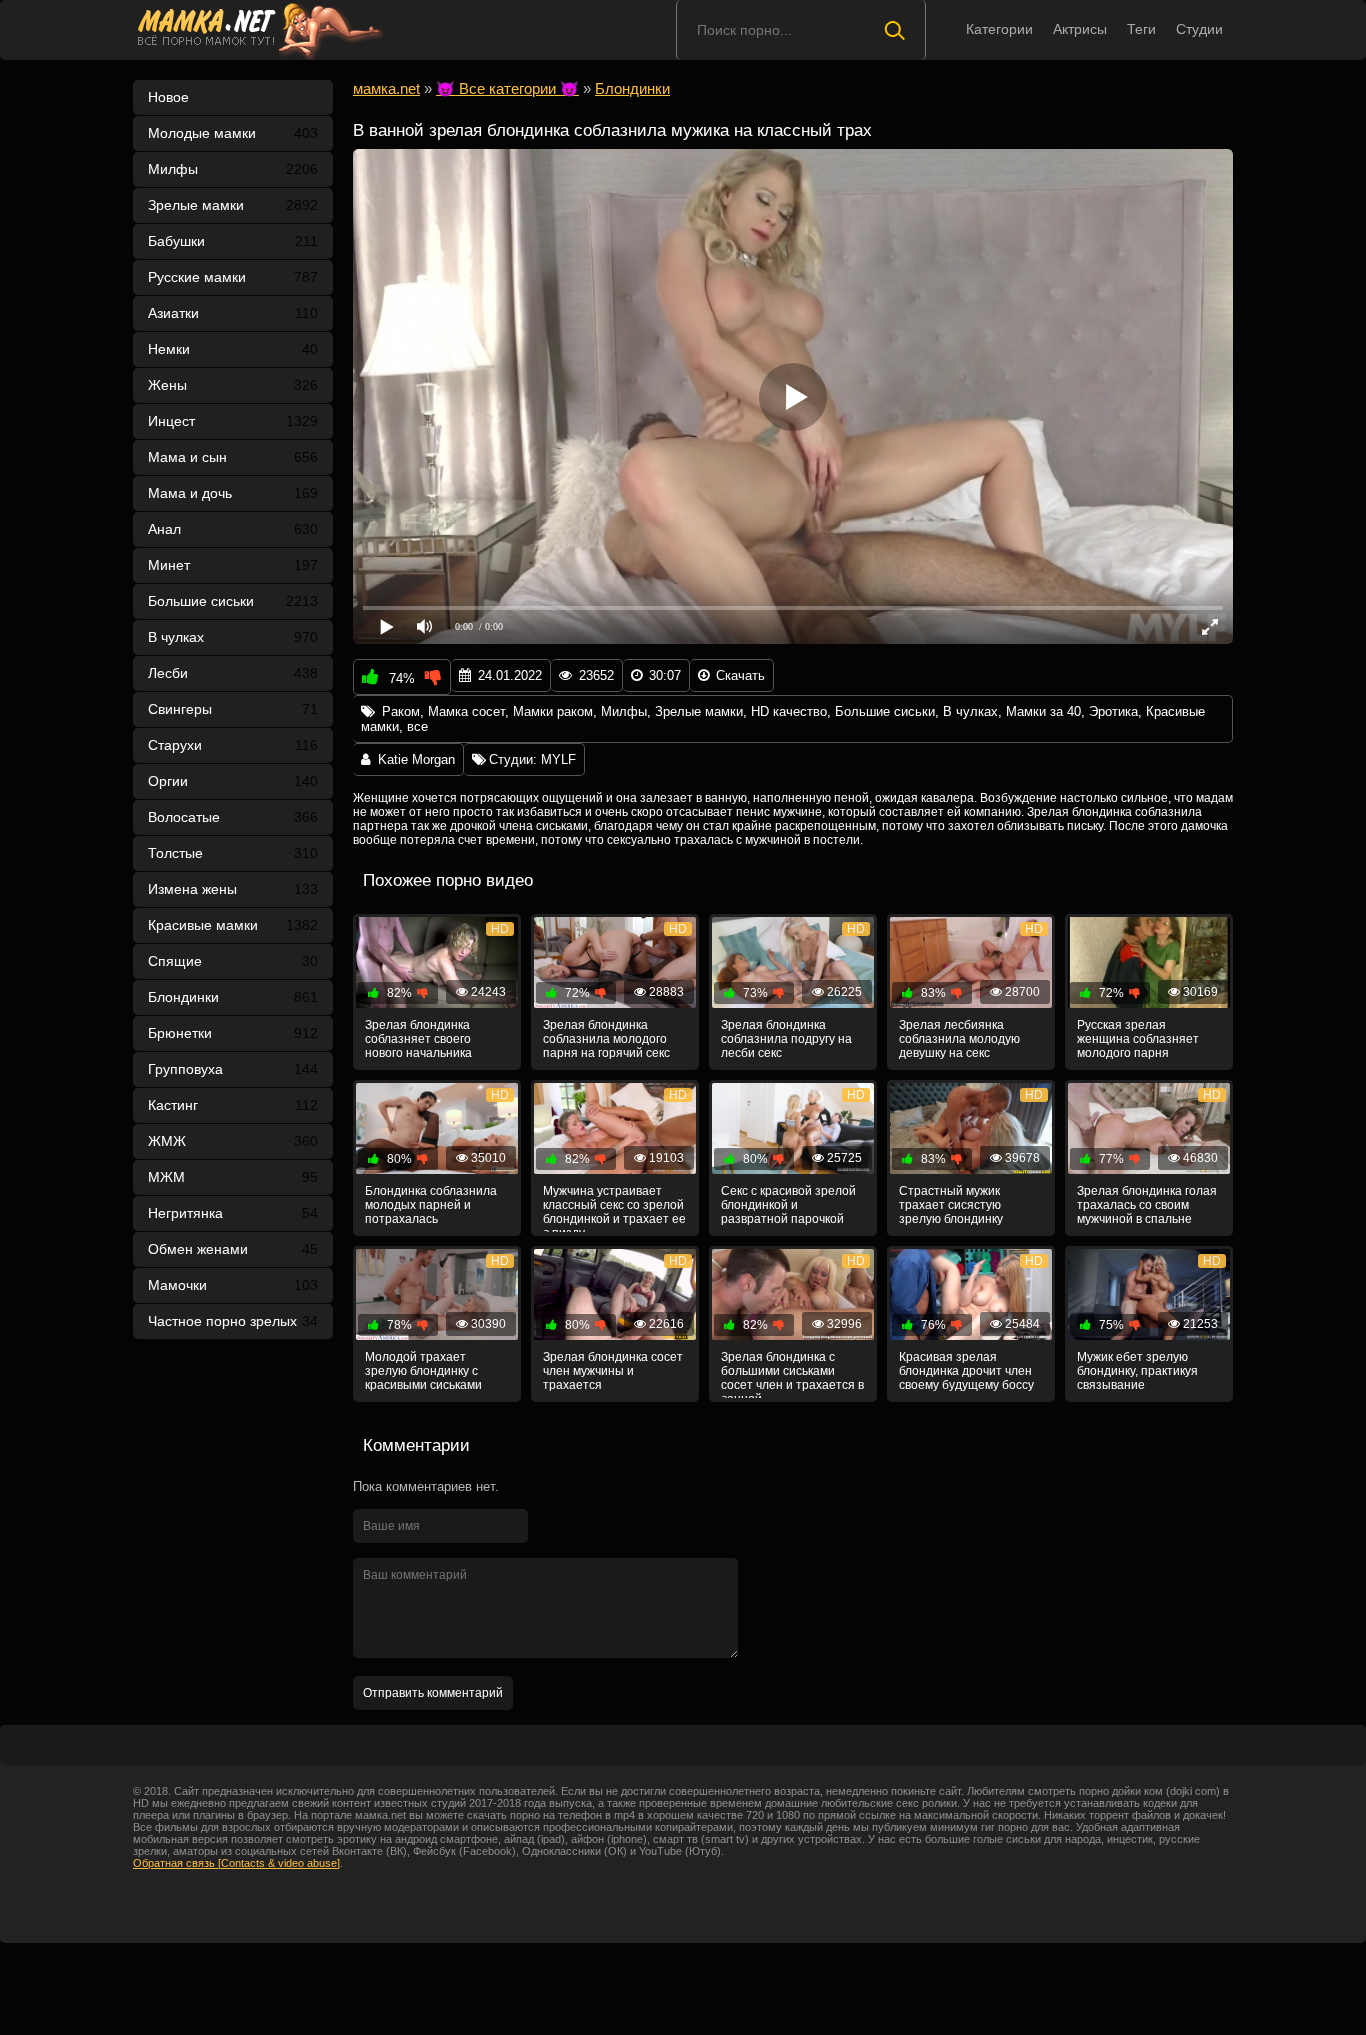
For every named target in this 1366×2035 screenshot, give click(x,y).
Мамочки (233, 1285)
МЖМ (233, 1177)
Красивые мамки (233, 925)
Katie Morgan (416, 759)
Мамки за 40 (1043, 711)
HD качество (789, 711)
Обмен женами (233, 1249)
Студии (1199, 29)
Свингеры (233, 709)
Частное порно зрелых (233, 1321)
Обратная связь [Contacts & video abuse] (236, 1863)
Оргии (233, 781)
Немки (233, 349)
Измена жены (233, 889)
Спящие (233, 961)
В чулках (233, 637)
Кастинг (233, 1105)
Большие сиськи (233, 601)
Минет (233, 565)
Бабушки (233, 241)
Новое (168, 97)
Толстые (233, 853)
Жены (233, 385)
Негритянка (233, 1213)
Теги (1141, 29)
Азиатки (233, 313)
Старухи (233, 745)
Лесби (233, 673)
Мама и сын (233, 457)
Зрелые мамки (233, 205)
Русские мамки (233, 277)
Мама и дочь (233, 493)
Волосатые (233, 817)
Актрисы (1080, 29)
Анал (233, 529)
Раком (401, 711)
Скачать (740, 675)
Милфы (233, 169)
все (417, 726)
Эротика (1113, 711)
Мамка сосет (466, 711)
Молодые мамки (233, 133)
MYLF (558, 759)
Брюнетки (233, 1033)
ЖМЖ (233, 1141)
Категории (999, 29)
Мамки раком (553, 711)
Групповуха (233, 1069)
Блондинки (233, 997)
